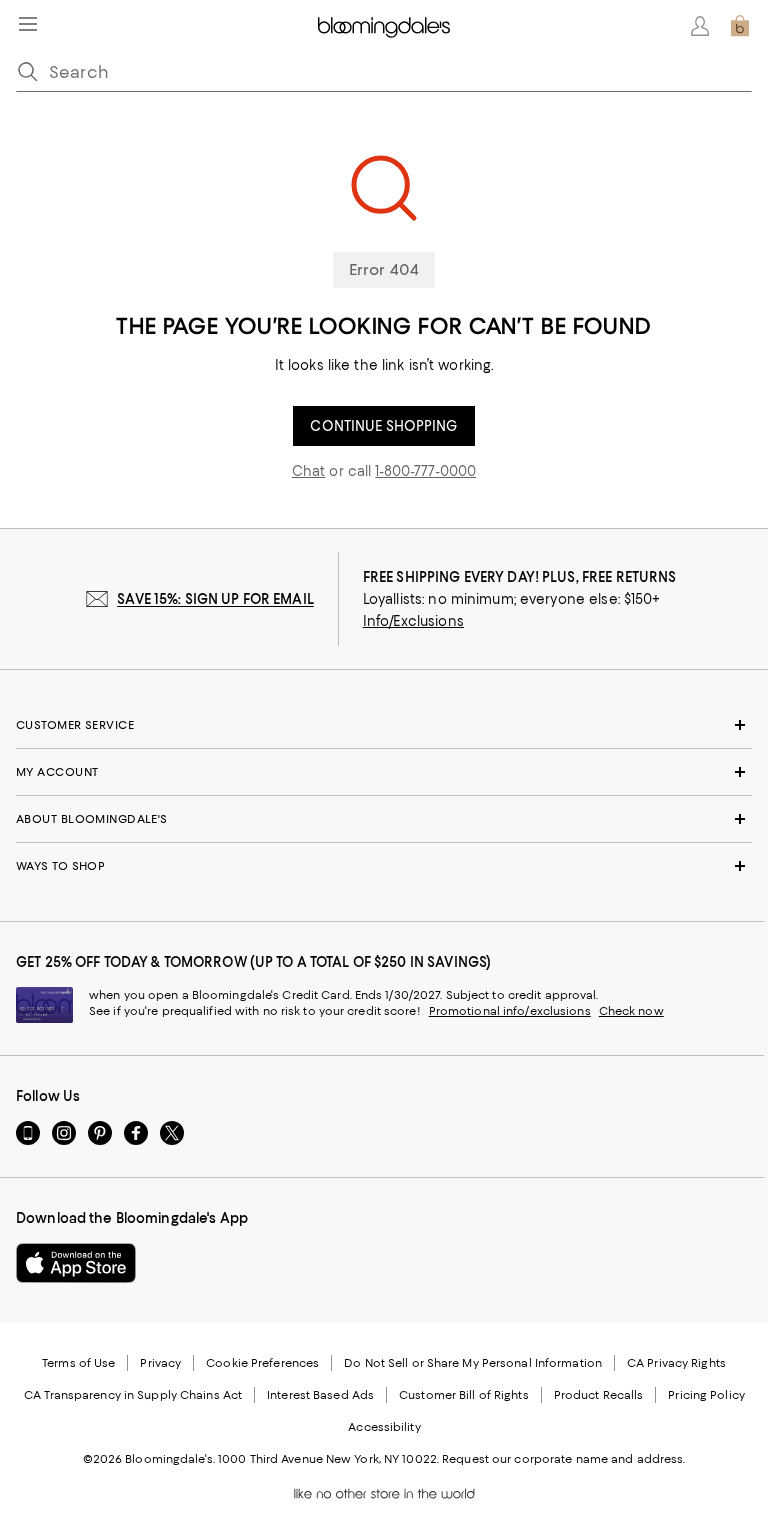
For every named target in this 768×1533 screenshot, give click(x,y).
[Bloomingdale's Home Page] (384, 26)
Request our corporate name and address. (563, 1459)
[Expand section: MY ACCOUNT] (384, 772)
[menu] (28, 24)
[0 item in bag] (740, 26)
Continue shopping (383, 426)
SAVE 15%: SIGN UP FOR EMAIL (215, 599)
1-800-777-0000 (425, 471)
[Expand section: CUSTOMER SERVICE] (384, 725)
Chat (309, 471)
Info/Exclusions (413, 621)
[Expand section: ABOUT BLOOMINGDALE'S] (384, 819)
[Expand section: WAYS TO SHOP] (384, 866)
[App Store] (76, 1263)
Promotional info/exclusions (510, 1011)
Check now (631, 1011)
